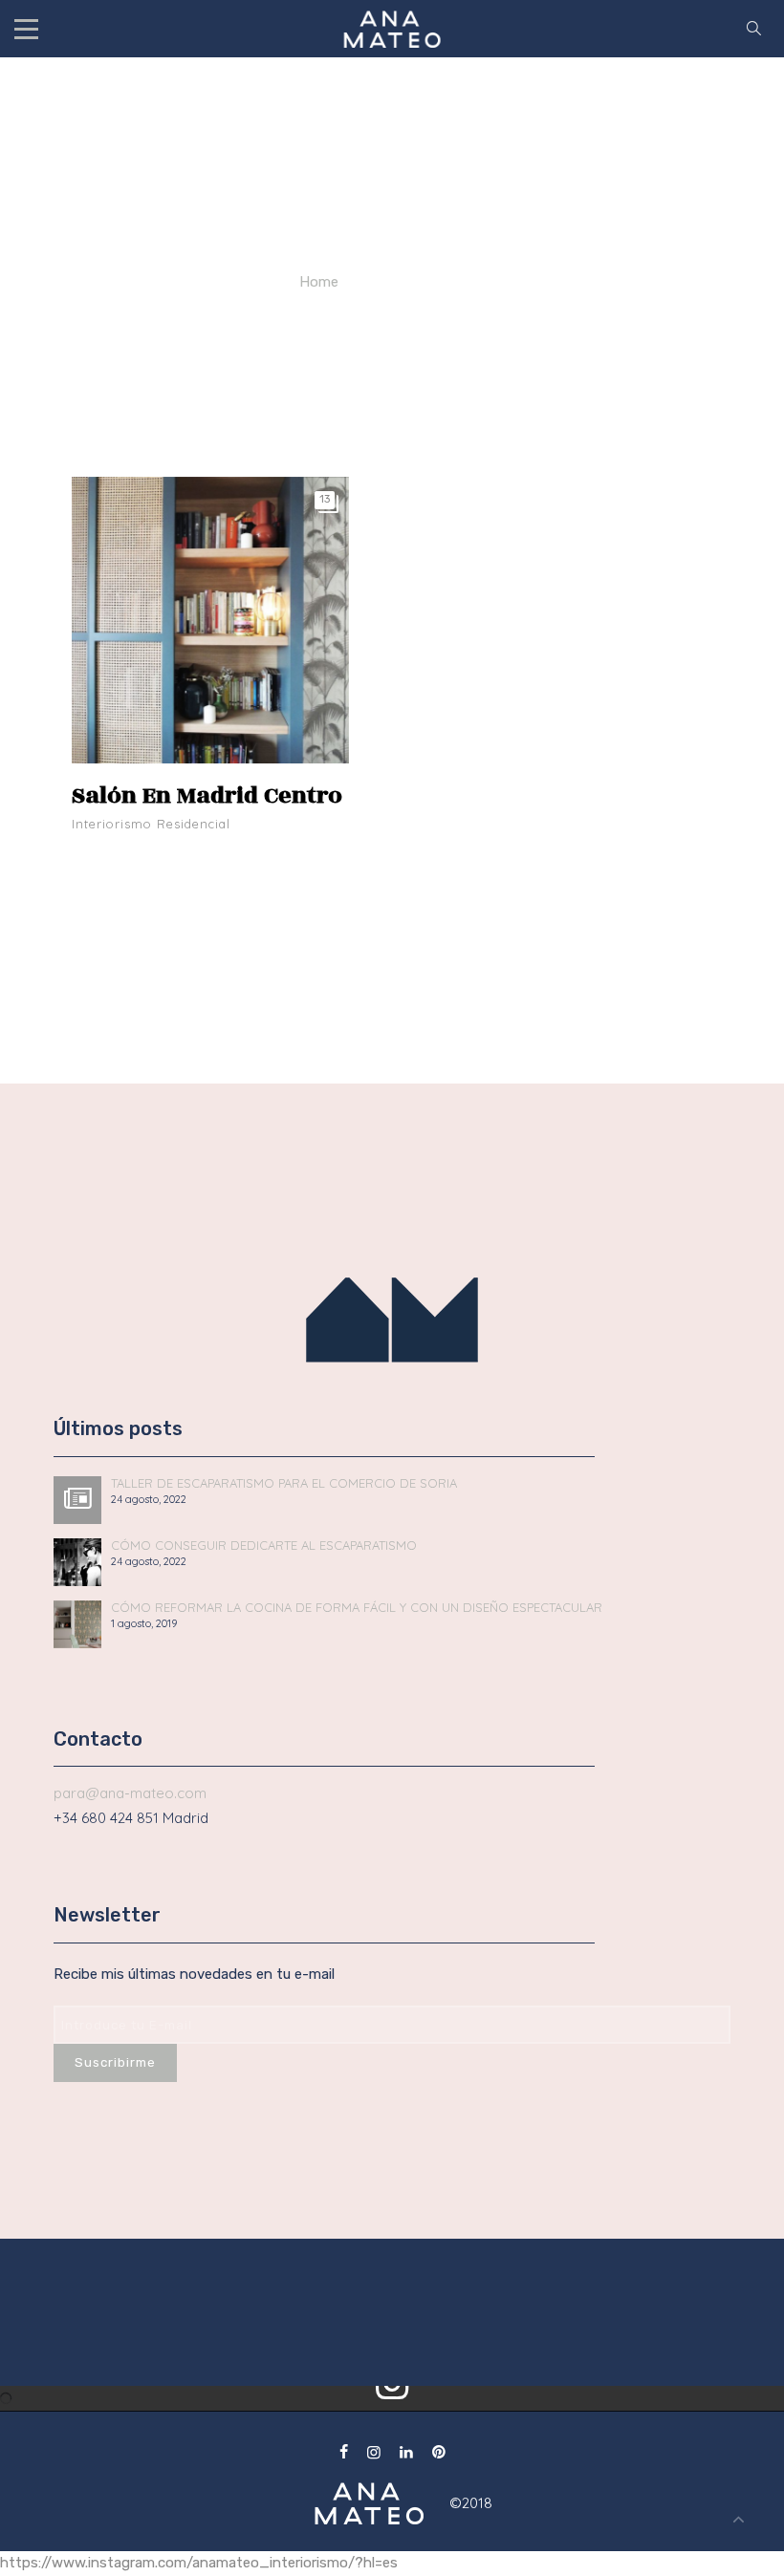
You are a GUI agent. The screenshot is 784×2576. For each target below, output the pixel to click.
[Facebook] (344, 2452)
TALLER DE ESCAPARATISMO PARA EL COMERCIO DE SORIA (284, 1483)
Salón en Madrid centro (207, 795)
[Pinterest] (439, 2452)
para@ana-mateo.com (130, 1793)
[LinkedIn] (406, 2452)
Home (319, 282)
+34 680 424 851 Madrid (131, 1818)
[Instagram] (374, 2452)
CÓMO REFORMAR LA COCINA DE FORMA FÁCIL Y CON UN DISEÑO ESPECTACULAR (357, 1608)
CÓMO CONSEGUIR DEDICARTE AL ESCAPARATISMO (264, 1546)
